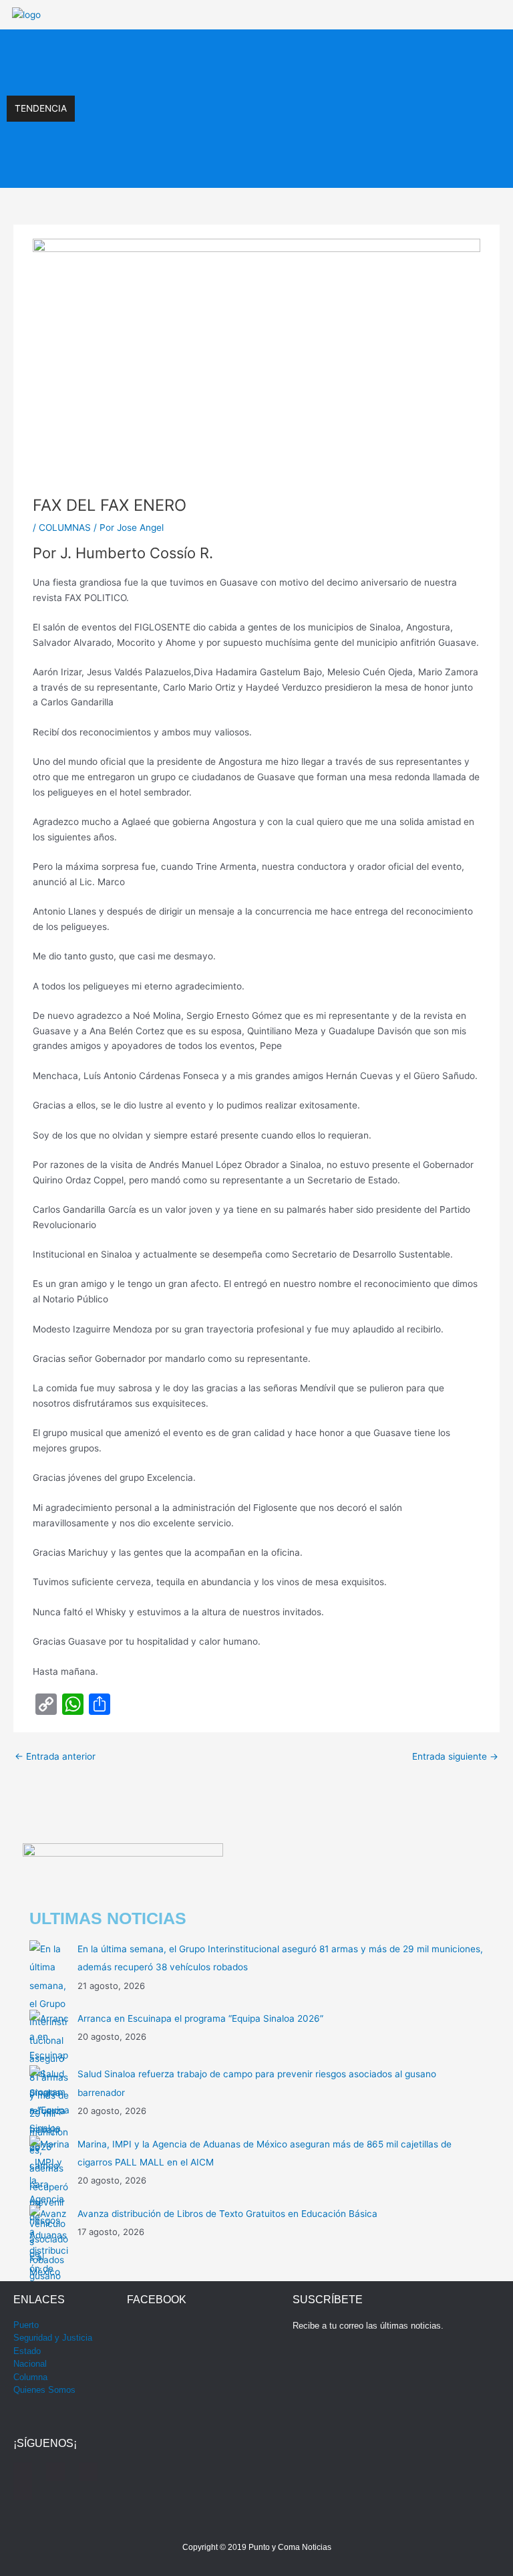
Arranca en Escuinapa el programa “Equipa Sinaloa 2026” (205, 95)
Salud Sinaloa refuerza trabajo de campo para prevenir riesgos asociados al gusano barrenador (286, 122)
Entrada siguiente (455, 1756)
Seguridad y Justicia (53, 2338)
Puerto (26, 2325)
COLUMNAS (65, 528)
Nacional (30, 2364)
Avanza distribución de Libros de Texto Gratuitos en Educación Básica (227, 2214)
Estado (27, 2351)
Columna (30, 2377)
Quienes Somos (44, 2390)
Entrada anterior (55, 1756)
